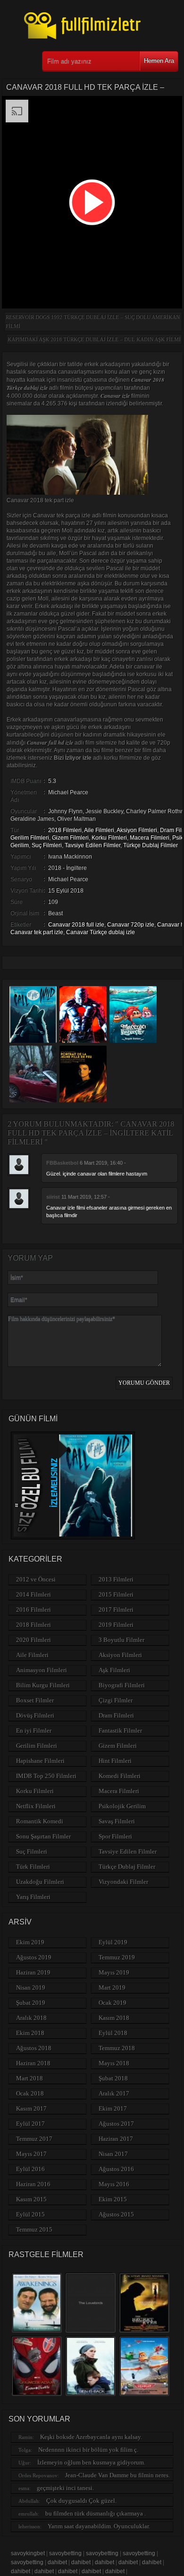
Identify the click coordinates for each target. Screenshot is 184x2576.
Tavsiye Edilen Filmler (92, 845)
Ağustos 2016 (116, 2169)
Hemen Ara (159, 61)
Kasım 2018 (114, 2018)
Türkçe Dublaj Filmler (151, 845)
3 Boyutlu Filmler (121, 1640)
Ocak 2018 (30, 2093)
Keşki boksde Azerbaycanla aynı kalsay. (91, 2437)
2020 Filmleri (33, 1640)
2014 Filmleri (33, 1594)
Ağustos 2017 (116, 2124)
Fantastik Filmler (120, 1730)
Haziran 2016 (33, 2184)
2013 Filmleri (116, 1579)
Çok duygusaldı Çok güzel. (81, 2501)
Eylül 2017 (30, 2124)
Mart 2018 (29, 2078)
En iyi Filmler (34, 1730)
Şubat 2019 (31, 2003)
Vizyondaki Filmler (123, 1882)
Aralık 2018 (31, 2018)
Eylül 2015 (30, 2214)
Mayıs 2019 (114, 1972)
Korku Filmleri (109, 838)
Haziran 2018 (33, 2063)
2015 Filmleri (116, 1594)
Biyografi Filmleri (122, 1685)
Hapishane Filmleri (40, 1761)
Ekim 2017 (113, 2108)
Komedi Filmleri (120, 1776)
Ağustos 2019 (34, 1957)
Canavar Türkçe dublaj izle (100, 932)
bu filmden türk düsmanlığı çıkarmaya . (96, 2513)
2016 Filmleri (33, 1610)
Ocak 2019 (113, 2003)
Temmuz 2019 (117, 1957)
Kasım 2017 (31, 2108)
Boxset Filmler (35, 1700)
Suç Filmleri (47, 845)
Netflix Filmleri (36, 1806)
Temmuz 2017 (34, 2139)
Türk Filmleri (33, 1867)
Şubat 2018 (113, 2078)
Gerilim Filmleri (30, 838)
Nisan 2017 (113, 2154)
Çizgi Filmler (116, 1700)
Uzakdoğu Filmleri (40, 1882)
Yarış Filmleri (33, 1897)
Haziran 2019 (33, 1972)
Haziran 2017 (116, 2139)
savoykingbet (28, 2553)
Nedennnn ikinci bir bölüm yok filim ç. (88, 2450)
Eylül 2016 (30, 2169)
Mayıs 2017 (31, 2154)
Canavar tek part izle (37, 932)
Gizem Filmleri (70, 838)
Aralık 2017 (114, 2093)
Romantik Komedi (40, 1821)
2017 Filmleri (116, 1610)
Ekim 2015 (113, 2199)
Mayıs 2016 (114, 2184)
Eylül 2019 (113, 1942)
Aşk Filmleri (114, 1670)
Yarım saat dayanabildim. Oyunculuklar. (99, 2526)
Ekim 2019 (30, 1942)
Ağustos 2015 (116, 2214)
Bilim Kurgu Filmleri (43, 1685)
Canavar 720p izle (131, 925)
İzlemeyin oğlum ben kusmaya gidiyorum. (91, 2462)
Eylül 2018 (113, 2033)
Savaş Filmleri (117, 1821)
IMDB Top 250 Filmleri (46, 1776)
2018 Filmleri (65, 830)
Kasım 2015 (31, 2199)
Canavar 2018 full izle (76, 925)
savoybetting (65, 2553)
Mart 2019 (112, 1988)
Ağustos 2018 (34, 2048)
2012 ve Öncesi (36, 1579)
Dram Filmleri (116, 1715)
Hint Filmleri (115, 1761)
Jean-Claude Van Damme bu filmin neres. (117, 2475)
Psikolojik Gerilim (122, 1806)
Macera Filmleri (150, 838)
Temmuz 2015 (34, 2229)
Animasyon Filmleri (42, 1670)
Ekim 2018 (30, 2033)
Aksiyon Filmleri (137, 830)
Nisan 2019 (31, 1988)
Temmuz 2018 (117, 2048)
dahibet (57, 2562)
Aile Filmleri (99, 830)
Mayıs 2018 (114, 2063)
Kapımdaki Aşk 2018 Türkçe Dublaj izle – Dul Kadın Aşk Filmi (94, 339)
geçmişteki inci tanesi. (65, 2488)
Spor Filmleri (115, 1836)
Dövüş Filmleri (35, 1715)
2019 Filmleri (116, 1625)
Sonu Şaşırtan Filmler (43, 1836)
